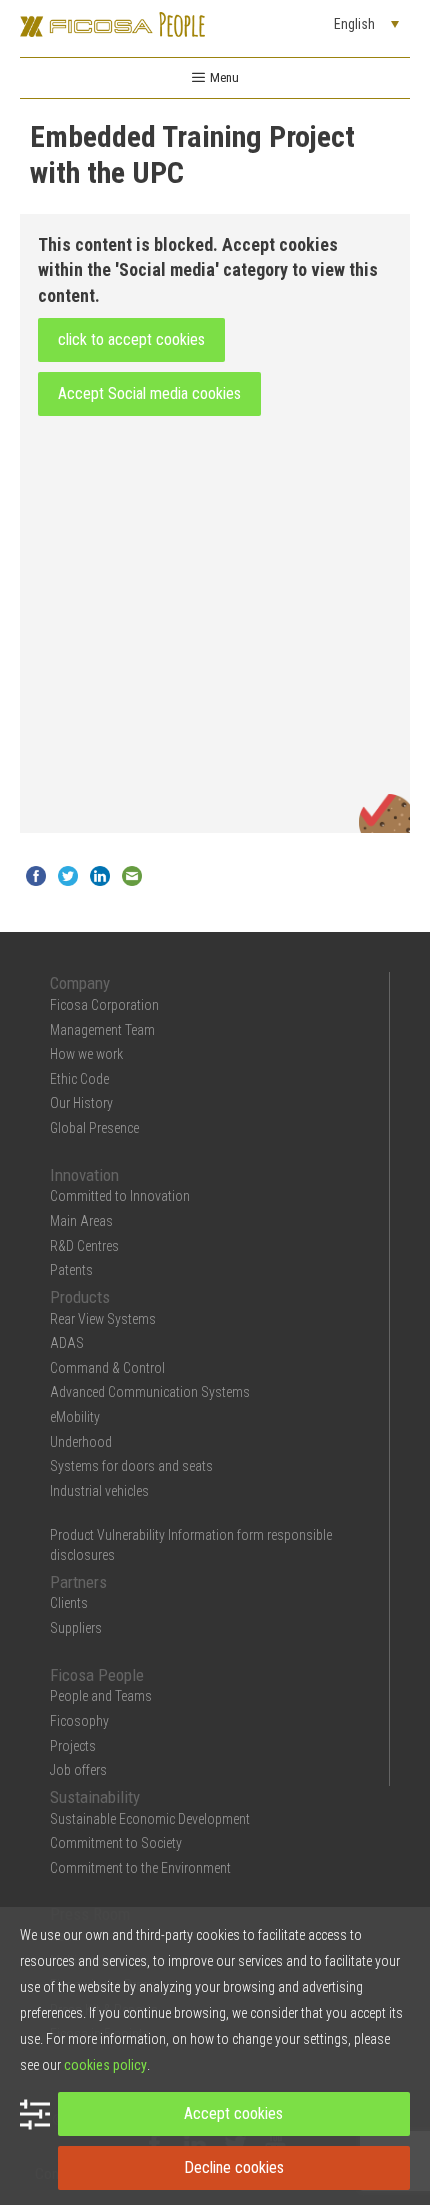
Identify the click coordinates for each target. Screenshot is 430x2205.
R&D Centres (84, 1246)
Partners (78, 1582)
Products (80, 1297)
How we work (86, 1054)
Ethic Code (79, 1079)
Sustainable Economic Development (150, 1819)
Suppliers (76, 1628)
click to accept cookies (131, 339)
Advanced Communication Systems (150, 1392)
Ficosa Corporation (104, 1005)
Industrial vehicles (99, 1491)
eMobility (75, 1417)
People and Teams (101, 1696)
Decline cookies (234, 2167)
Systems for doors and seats (131, 1466)
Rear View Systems (103, 1319)
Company (80, 983)
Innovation (84, 1175)
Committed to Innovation (120, 1196)
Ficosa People (97, 1675)
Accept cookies (233, 2113)
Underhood (81, 1442)
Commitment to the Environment (140, 1868)
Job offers (78, 1770)
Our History (81, 1103)
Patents (71, 1270)
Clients (69, 1603)
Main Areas (81, 1221)
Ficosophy (79, 1721)
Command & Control (107, 1368)
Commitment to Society (116, 1843)
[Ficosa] (112, 22)
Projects (73, 1746)
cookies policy (105, 2065)
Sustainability (95, 1797)
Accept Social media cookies (149, 393)
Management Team (102, 1030)
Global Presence (94, 1128)
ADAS (67, 1343)
